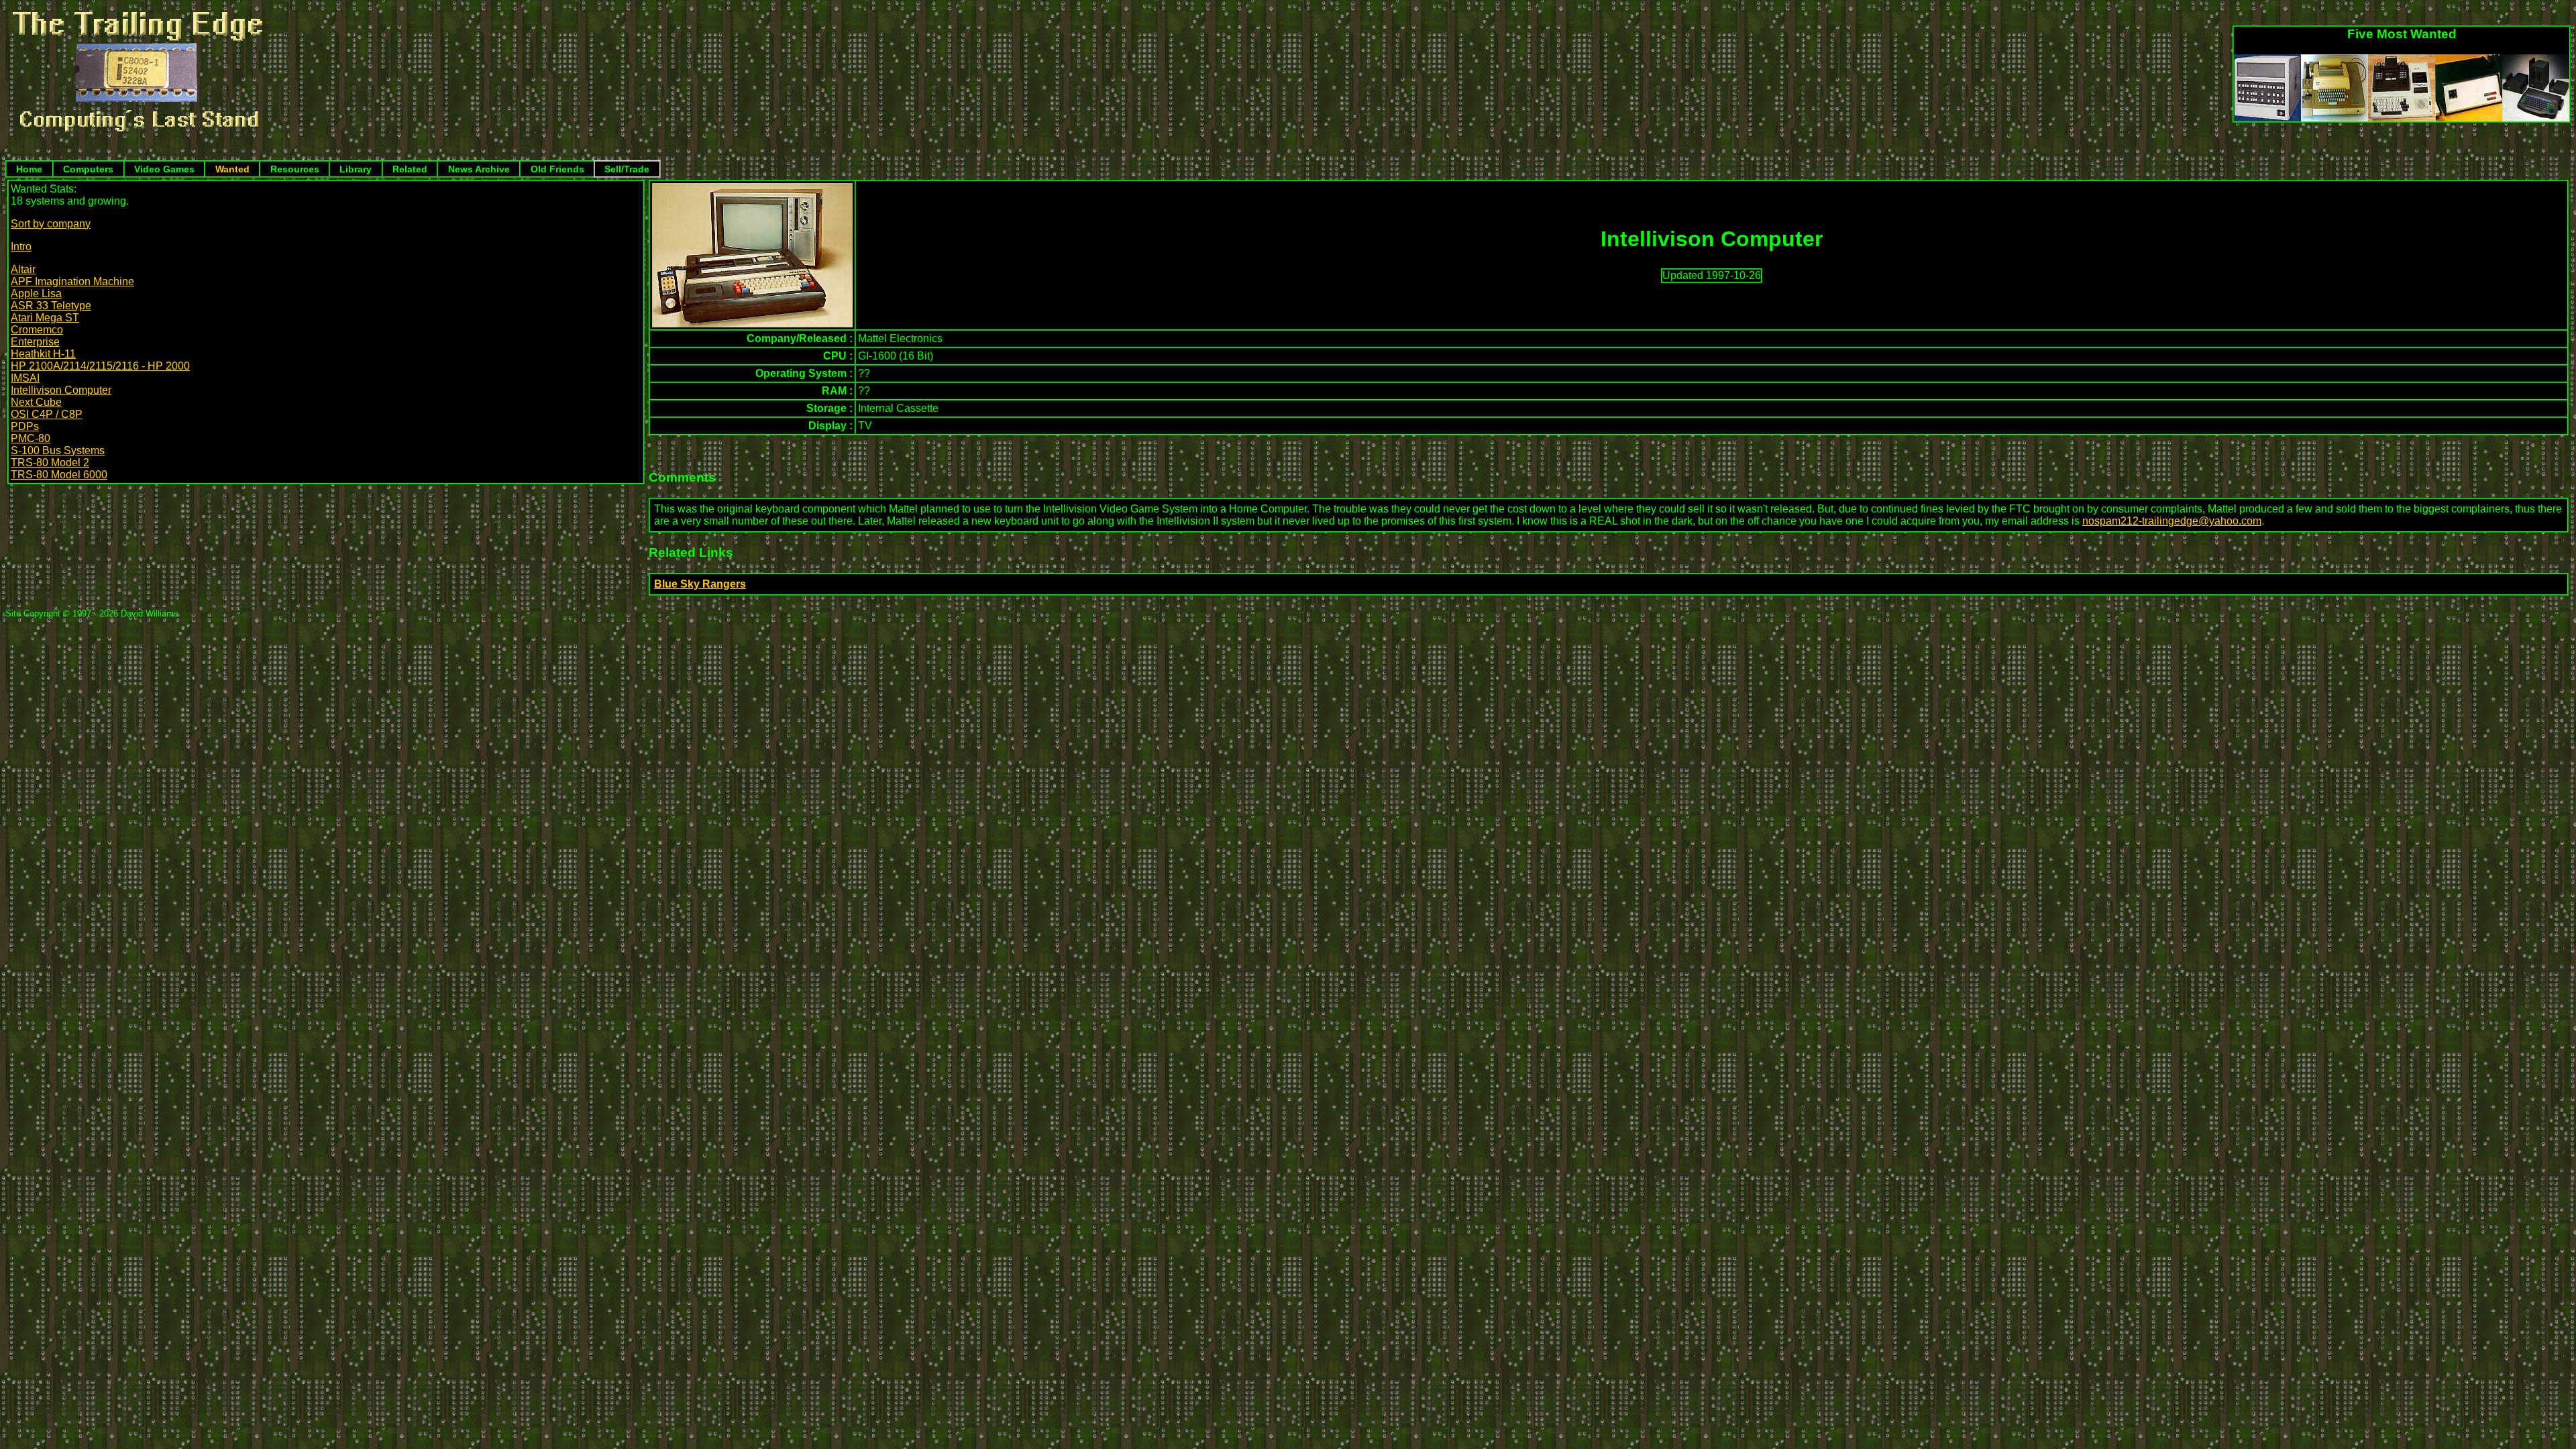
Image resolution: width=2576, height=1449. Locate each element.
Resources (295, 169)
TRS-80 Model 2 (50, 463)
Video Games (164, 169)
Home (29, 169)
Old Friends (557, 169)
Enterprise (35, 342)
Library (356, 169)
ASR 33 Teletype (51, 306)
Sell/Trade (627, 169)
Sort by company (51, 224)
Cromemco (37, 330)
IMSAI (25, 378)
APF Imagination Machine (72, 281)
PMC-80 (31, 438)
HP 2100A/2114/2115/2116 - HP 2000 (100, 366)
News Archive (479, 169)
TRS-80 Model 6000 (59, 475)
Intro (21, 247)
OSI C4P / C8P (47, 414)
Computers (88, 169)
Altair (23, 269)
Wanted (232, 169)
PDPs (25, 426)
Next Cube (36, 402)
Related (410, 169)
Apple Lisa (36, 293)
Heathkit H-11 (43, 354)
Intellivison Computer (61, 390)
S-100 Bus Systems (58, 450)
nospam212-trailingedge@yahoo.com (2172, 521)
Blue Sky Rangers (700, 584)
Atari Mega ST (45, 318)
